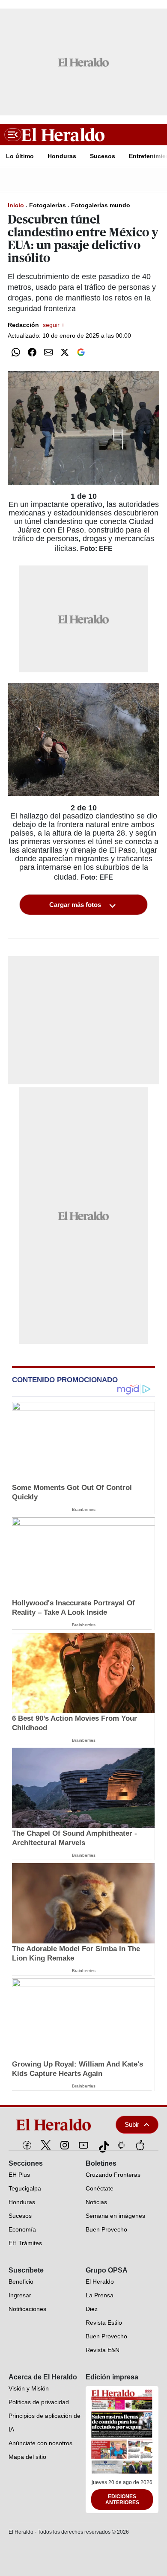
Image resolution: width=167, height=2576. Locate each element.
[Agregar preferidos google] (81, 352)
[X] (46, 2145)
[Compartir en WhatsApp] (16, 352)
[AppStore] (140, 2145)
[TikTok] (102, 2145)
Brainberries (84, 1509)
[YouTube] (83, 2145)
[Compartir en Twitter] (65, 352)
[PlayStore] (121, 2145)
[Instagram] (65, 2145)
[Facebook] (27, 2145)
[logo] (56, 2125)
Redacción (36, 325)
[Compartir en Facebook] (32, 352)
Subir (132, 2124)
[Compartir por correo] (48, 352)
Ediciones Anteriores (122, 2499)
